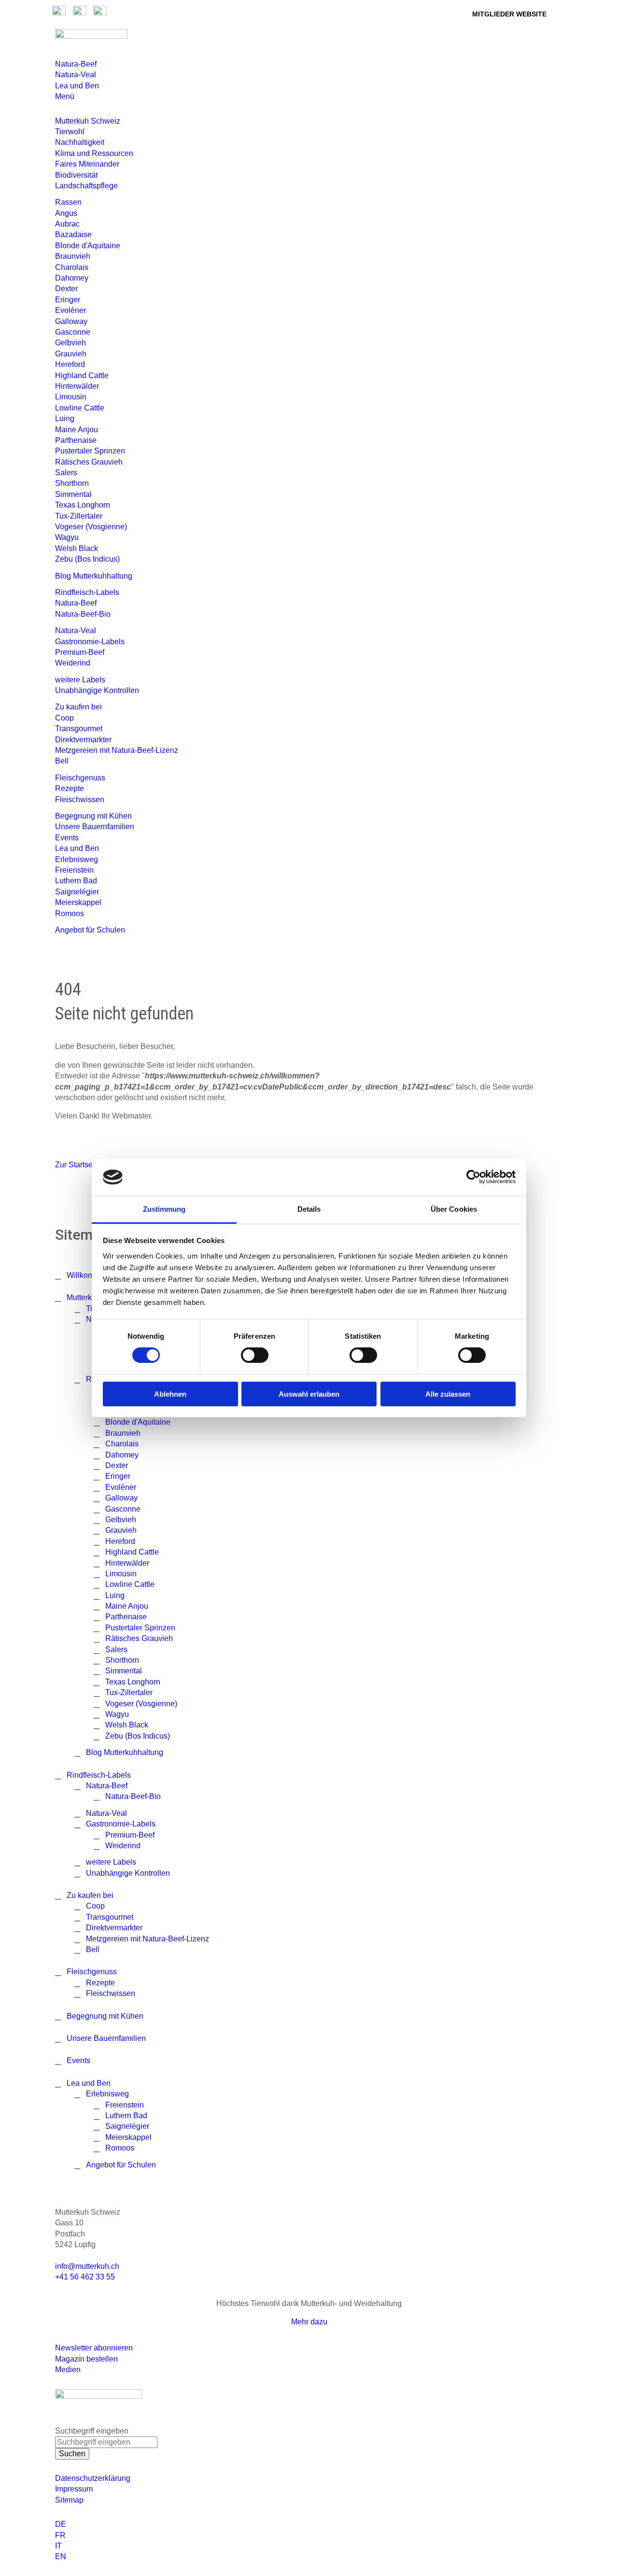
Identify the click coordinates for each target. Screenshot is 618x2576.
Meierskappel (78, 902)
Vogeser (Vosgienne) (91, 527)
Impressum (74, 2489)
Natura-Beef (76, 64)
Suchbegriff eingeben (92, 2431)
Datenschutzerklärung (93, 2478)
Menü (65, 96)
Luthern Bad (76, 881)
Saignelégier (77, 892)
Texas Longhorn (83, 505)
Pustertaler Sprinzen (90, 451)
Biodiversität (76, 175)
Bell (62, 761)
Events (67, 838)
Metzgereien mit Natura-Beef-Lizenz (117, 750)
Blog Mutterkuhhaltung (94, 576)
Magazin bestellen (86, 2359)
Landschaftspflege (86, 186)
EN (61, 2556)
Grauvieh (71, 354)
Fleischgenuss (80, 778)
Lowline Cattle (80, 408)
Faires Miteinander (87, 164)
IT (58, 2546)
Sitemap (69, 2500)
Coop (64, 718)
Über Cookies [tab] (454, 1209)
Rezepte (70, 788)
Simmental (73, 494)
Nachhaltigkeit (80, 142)
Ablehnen (170, 1394)
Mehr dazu (309, 2322)
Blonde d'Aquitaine (88, 246)
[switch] (255, 1355)
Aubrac (67, 224)
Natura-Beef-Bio (83, 614)
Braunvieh (73, 256)
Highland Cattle (82, 375)
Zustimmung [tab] (164, 1209)
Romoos (70, 913)
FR (60, 2535)
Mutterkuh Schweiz (88, 121)
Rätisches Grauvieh (89, 462)
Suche (441, 13)
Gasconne (73, 332)
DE (61, 2524)
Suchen (72, 2454)
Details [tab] (309, 1209)
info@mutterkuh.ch (88, 2266)
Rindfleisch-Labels (87, 592)
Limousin (71, 397)
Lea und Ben (77, 86)
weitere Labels (80, 680)
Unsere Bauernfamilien (95, 827)
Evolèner (70, 310)
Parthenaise (76, 440)
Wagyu (67, 537)
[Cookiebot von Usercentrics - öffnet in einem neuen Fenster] (473, 1177)
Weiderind (73, 663)
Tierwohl (70, 132)
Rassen (68, 202)
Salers (66, 473)
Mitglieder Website (509, 14)
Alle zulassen (448, 1394)
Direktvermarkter (83, 740)
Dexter (66, 289)
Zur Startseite (78, 1165)
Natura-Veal (76, 75)
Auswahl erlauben (309, 1394)
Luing (65, 418)
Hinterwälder (77, 386)
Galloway (71, 321)
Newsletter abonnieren (94, 2348)
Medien (68, 2370)
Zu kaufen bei (78, 707)
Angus (66, 213)
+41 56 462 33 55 (85, 2277)
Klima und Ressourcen (94, 153)
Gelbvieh (70, 343)
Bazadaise (73, 234)
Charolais (72, 267)
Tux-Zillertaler (79, 516)
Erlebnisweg (77, 859)
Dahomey (72, 278)
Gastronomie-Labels (90, 642)
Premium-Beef (80, 652)
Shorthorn (72, 483)
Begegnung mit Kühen (93, 816)
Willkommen (88, 1275)
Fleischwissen (80, 800)
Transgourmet (79, 729)
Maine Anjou (77, 430)
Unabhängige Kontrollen (97, 690)
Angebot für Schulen (90, 930)
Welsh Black (77, 548)
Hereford (70, 364)
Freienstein (74, 870)
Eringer (68, 300)
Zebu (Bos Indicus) (87, 559)
